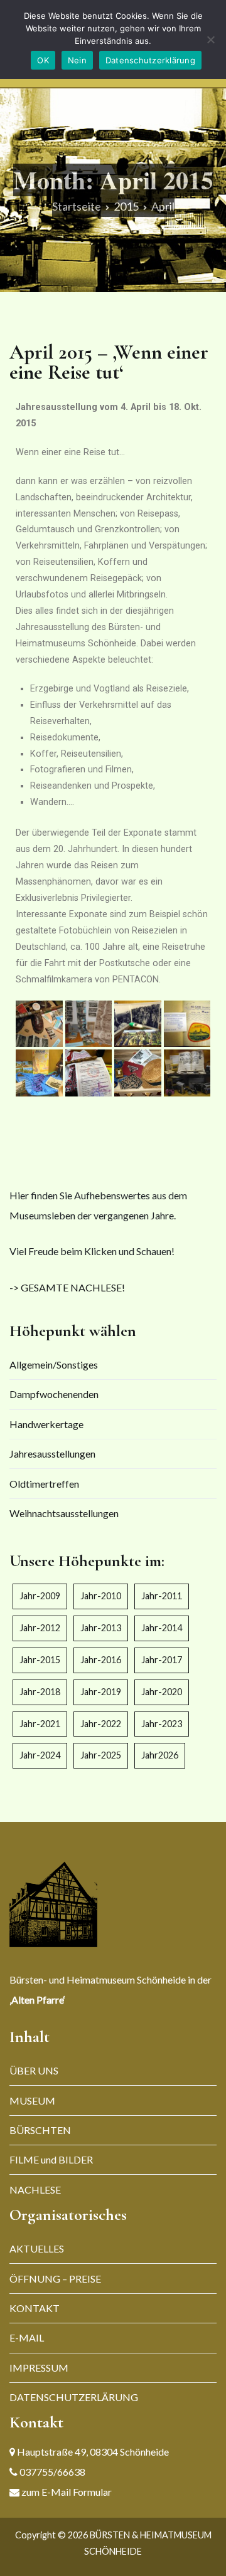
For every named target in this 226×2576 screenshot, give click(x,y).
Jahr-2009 (40, 1596)
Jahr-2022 (101, 1724)
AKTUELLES (37, 2248)
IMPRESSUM (39, 2368)
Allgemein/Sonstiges (54, 1364)
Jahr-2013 (101, 1628)
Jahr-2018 (40, 1692)
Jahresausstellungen (52, 1454)
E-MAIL (27, 2337)
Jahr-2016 (101, 1660)
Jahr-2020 (162, 1692)
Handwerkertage (46, 1424)
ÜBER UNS (34, 2070)
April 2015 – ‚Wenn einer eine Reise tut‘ (109, 362)
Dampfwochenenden (54, 1394)
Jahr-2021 (40, 1724)
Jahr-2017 (162, 1660)
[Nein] (210, 39)
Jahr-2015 (40, 1660)
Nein (77, 60)
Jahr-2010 (101, 1596)
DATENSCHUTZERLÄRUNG (74, 2397)
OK (43, 60)
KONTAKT (35, 2308)
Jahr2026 (160, 1755)
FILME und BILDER (51, 2159)
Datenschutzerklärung (150, 60)
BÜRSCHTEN (40, 2130)
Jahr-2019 (101, 1692)
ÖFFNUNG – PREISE (55, 2279)
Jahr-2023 (162, 1724)
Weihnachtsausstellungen (64, 1513)
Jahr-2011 (162, 1596)
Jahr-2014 (162, 1628)
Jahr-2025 (101, 1755)
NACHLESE (35, 2190)
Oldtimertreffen (44, 1484)
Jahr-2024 (40, 1755)
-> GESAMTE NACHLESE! (67, 1287)
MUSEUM (32, 2100)
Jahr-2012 (40, 1628)
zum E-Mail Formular (66, 2492)
